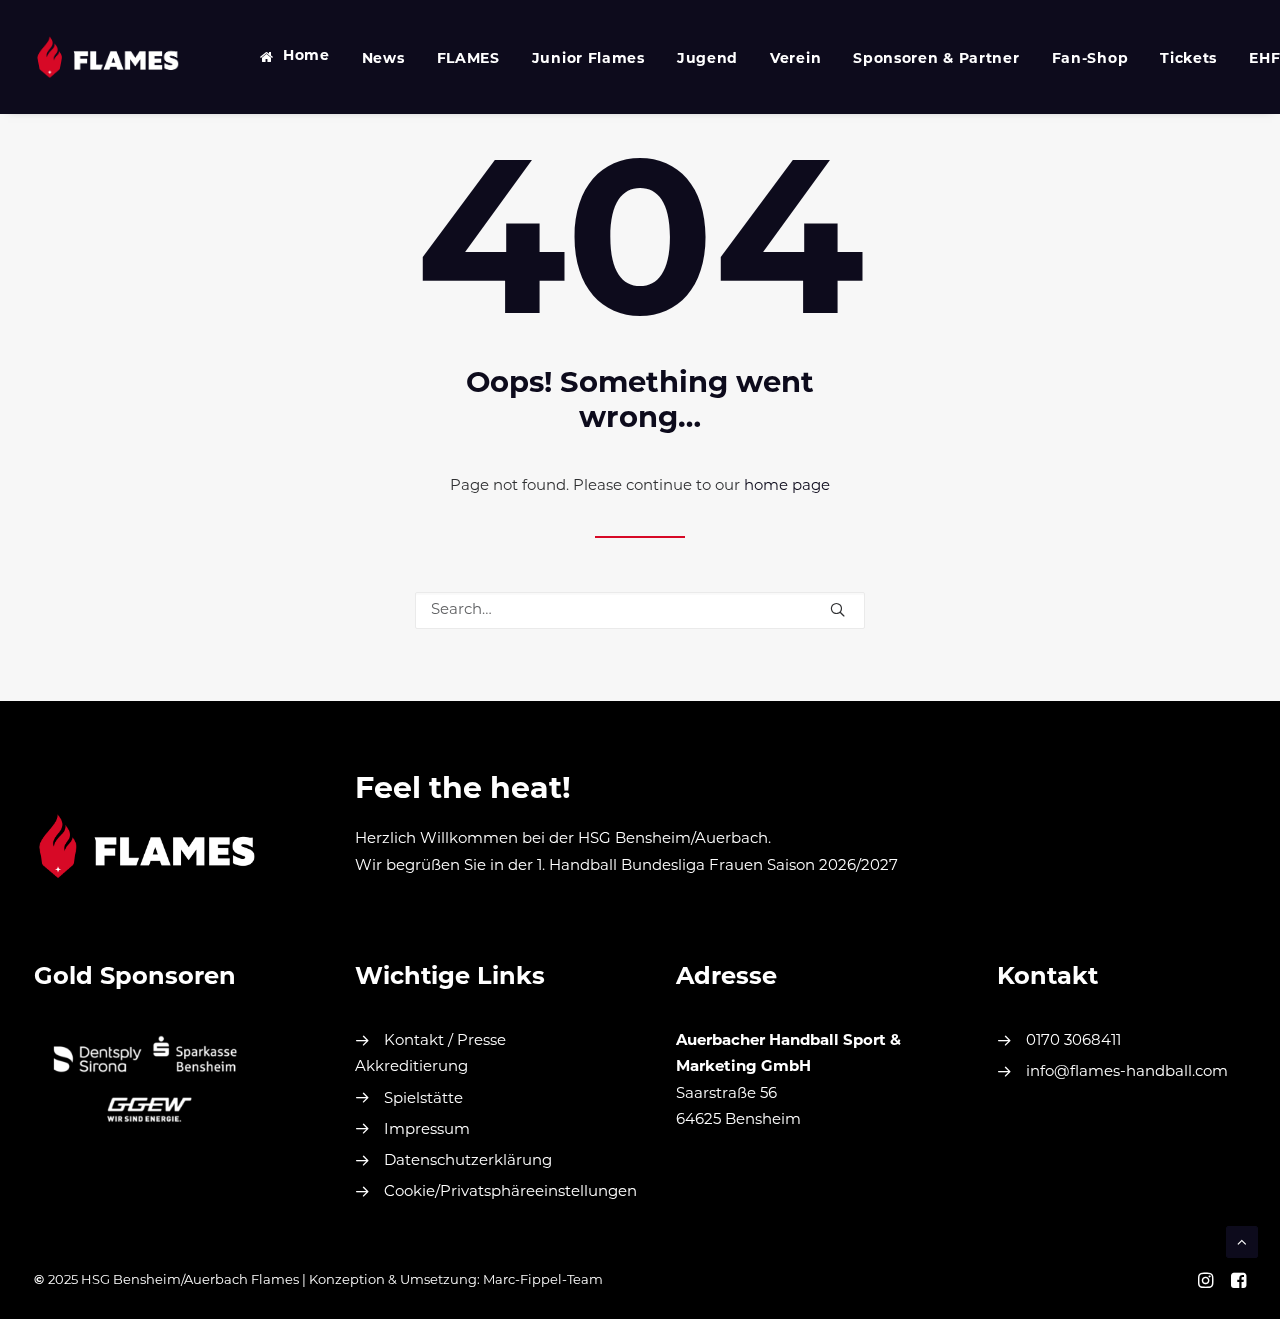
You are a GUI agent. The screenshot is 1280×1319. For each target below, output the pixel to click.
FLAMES (468, 59)
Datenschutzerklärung (468, 1161)
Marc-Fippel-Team (543, 1280)
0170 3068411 (1073, 1041)
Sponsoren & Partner (936, 59)
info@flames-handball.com (1127, 1072)
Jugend (707, 59)
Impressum (427, 1130)
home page (787, 486)
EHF (1264, 59)
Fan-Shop (1090, 59)
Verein (795, 59)
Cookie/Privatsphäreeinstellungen (510, 1192)
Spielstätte (423, 1099)
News (383, 59)
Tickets (1188, 59)
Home (306, 56)
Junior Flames (588, 59)
